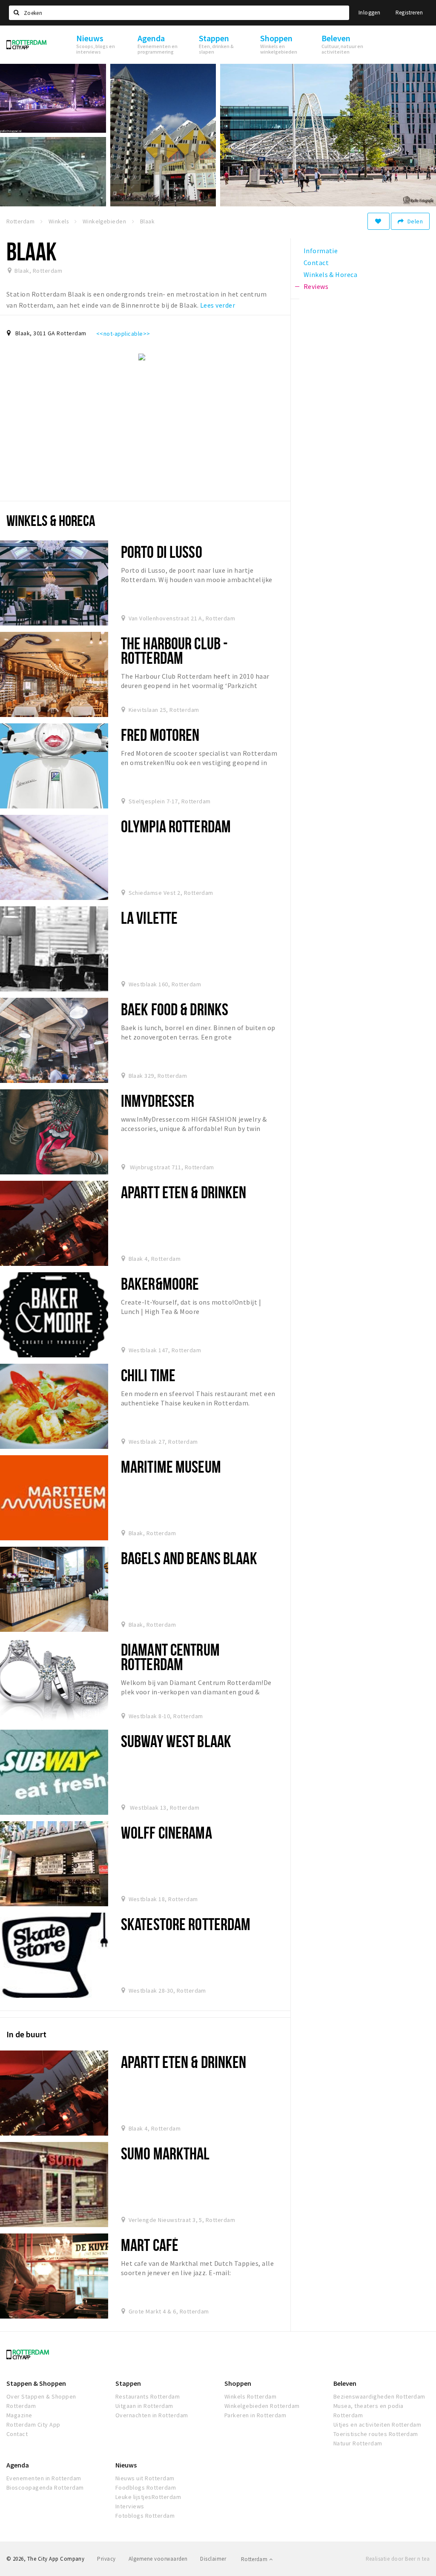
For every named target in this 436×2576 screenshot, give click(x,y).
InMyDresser (158, 1101)
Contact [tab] (316, 263)
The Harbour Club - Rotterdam (174, 650)
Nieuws (126, 2465)
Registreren (409, 13)
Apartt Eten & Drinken (184, 1192)
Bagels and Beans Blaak (189, 1558)
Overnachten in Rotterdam (152, 2415)
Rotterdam (255, 2559)
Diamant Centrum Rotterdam (170, 1657)
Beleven (345, 2383)
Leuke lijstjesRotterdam (148, 2497)
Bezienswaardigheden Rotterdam (379, 2396)
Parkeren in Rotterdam (255, 2415)
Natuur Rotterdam (358, 2443)
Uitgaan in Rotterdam (144, 2406)
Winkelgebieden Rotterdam (262, 2406)
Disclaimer (213, 2559)
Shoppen (238, 2383)
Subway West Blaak (176, 1741)
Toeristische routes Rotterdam (376, 2434)
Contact (17, 2434)
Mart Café (150, 2245)
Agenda (18, 2465)
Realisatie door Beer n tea (398, 2559)
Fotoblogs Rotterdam (145, 2516)
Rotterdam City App (33, 2425)
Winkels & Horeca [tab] (331, 274)
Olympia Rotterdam (176, 826)
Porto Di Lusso (162, 552)
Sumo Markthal (165, 2153)
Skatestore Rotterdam (186, 1924)
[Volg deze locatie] (379, 221)
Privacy (106, 2559)
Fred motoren (160, 735)
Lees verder (218, 305)
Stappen (128, 2383)
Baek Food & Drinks (175, 1009)
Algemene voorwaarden (158, 2559)
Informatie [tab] (321, 251)
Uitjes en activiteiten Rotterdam (377, 2425)
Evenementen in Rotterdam (44, 2478)
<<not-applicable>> (123, 334)
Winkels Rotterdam (250, 2396)
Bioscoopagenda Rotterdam (45, 2487)
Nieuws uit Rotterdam (145, 2478)
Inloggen (369, 13)
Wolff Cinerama (166, 1832)
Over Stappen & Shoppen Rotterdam (41, 2401)
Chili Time (148, 1375)
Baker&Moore (160, 1284)
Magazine (19, 2415)
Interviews (130, 2506)
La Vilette (149, 918)
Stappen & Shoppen (36, 2383)
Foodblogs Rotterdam (146, 2487)
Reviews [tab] (316, 286)
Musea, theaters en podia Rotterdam (369, 2410)
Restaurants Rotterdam (148, 2396)
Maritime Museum (171, 1466)
